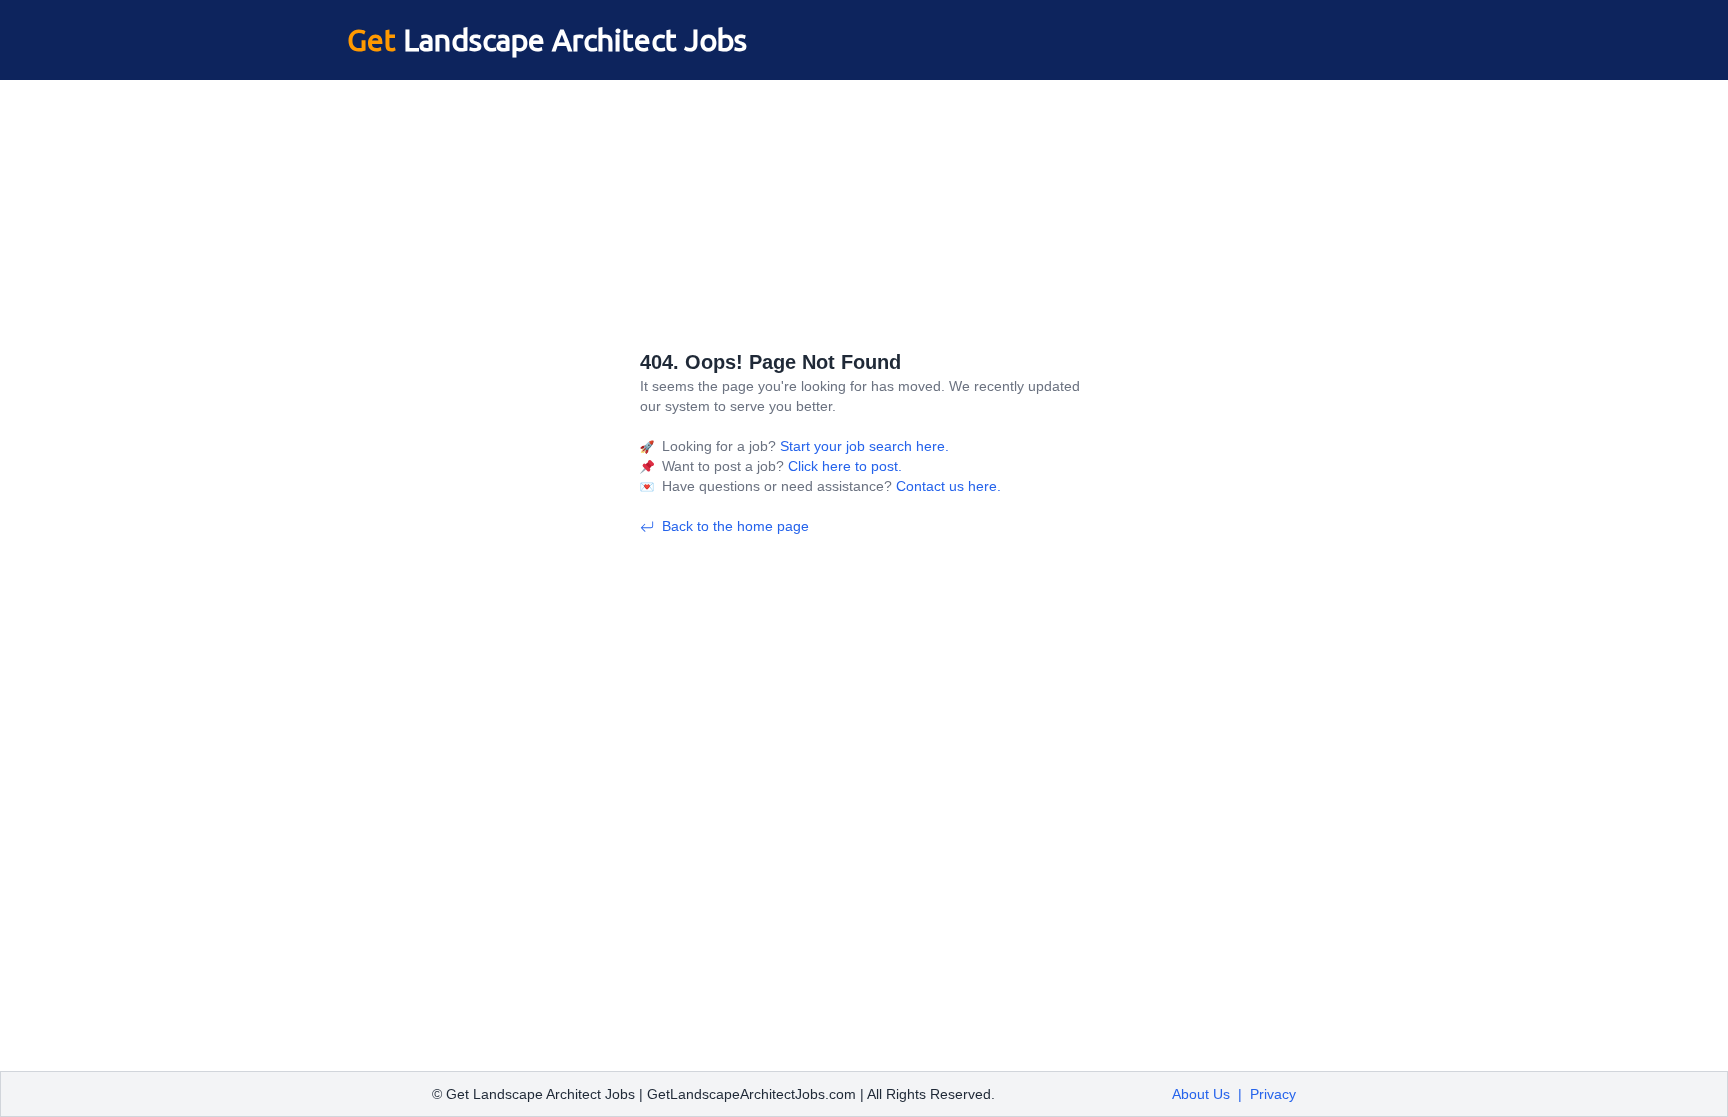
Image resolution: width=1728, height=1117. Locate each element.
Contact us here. (946, 486)
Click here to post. (843, 466)
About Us (1201, 1094)
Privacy (1273, 1094)
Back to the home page (735, 526)
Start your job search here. (862, 446)
